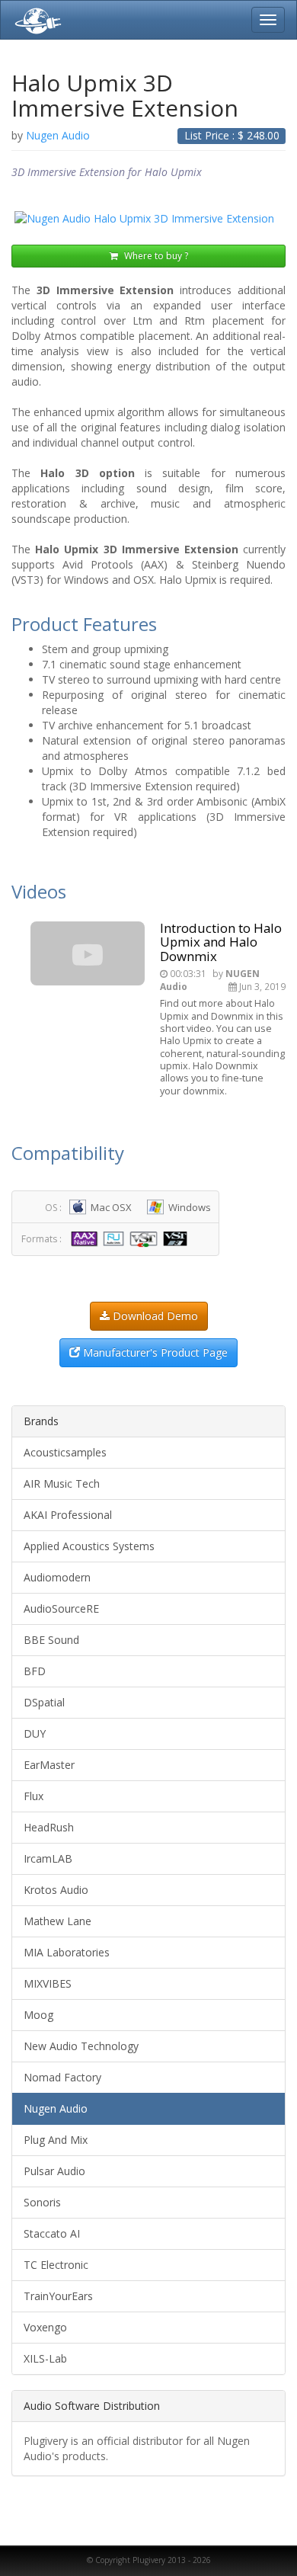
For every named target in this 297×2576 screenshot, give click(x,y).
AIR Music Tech (62, 1483)
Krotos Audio (56, 1890)
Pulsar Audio (54, 2171)
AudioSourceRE (61, 1608)
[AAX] (86, 1238)
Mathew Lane (57, 1921)
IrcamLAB (48, 1858)
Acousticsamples (65, 1452)
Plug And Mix (56, 2140)
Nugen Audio (56, 2108)
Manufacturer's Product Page (154, 1352)
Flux (34, 1796)
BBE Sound (51, 1640)
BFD (35, 1671)
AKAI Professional (68, 1515)
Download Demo (154, 1316)
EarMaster (49, 1765)
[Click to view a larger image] (148, 219)
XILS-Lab (45, 2358)
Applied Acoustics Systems (89, 1546)
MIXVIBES (48, 1983)
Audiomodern (57, 1577)
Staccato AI (52, 2233)
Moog (38, 2015)
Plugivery (35, 20)
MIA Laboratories (67, 1952)
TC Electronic (56, 2265)
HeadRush (49, 1827)
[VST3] (177, 1238)
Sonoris (42, 2202)
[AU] (115, 1238)
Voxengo (45, 2327)
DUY (35, 1733)
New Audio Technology (81, 2046)
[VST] (145, 1238)
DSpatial (44, 1702)
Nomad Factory (62, 2077)
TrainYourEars (58, 2296)
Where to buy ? (155, 256)
